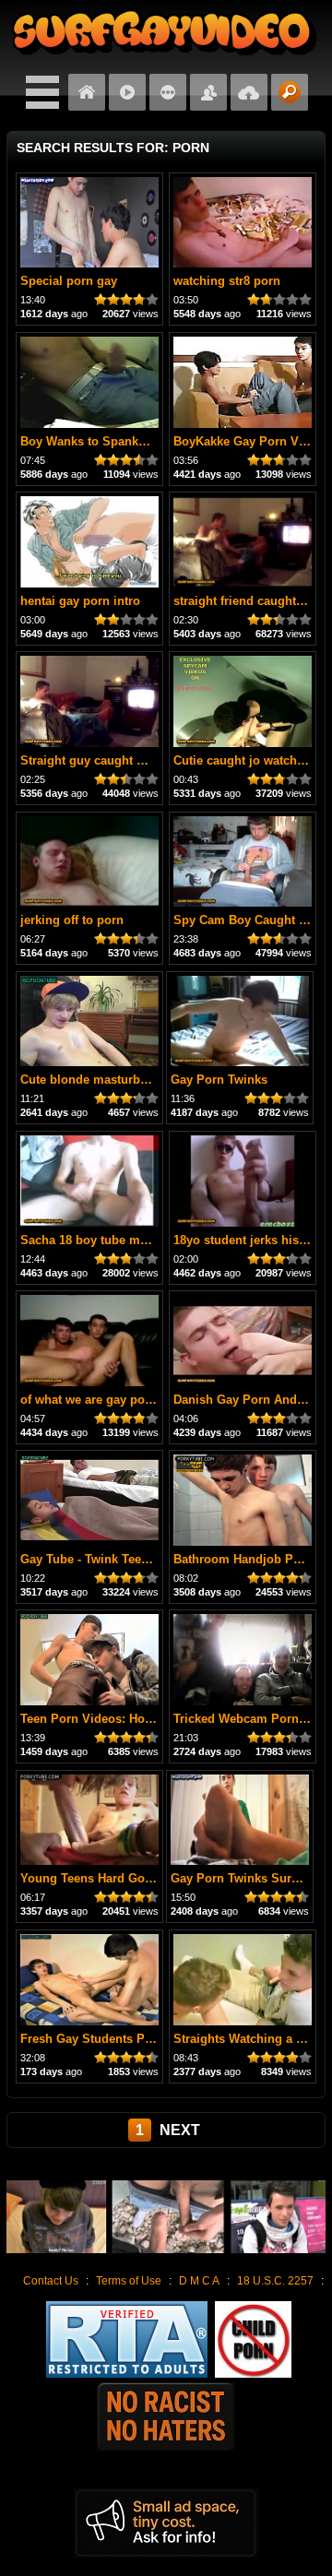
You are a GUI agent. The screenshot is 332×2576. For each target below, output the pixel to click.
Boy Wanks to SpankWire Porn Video (126, 441)
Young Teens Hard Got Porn (100, 1878)
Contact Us (51, 2281)
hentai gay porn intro (80, 601)
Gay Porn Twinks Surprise (245, 1878)
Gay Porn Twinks (219, 1080)
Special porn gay (69, 281)
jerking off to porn (72, 920)
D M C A (199, 2281)
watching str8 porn (227, 281)
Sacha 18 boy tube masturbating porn (128, 1240)
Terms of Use (129, 2281)
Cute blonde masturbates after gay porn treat (148, 1080)
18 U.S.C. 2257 (275, 2281)
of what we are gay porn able (102, 1400)
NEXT (180, 2130)
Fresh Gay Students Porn (92, 2039)
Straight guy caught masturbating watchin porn (155, 760)
